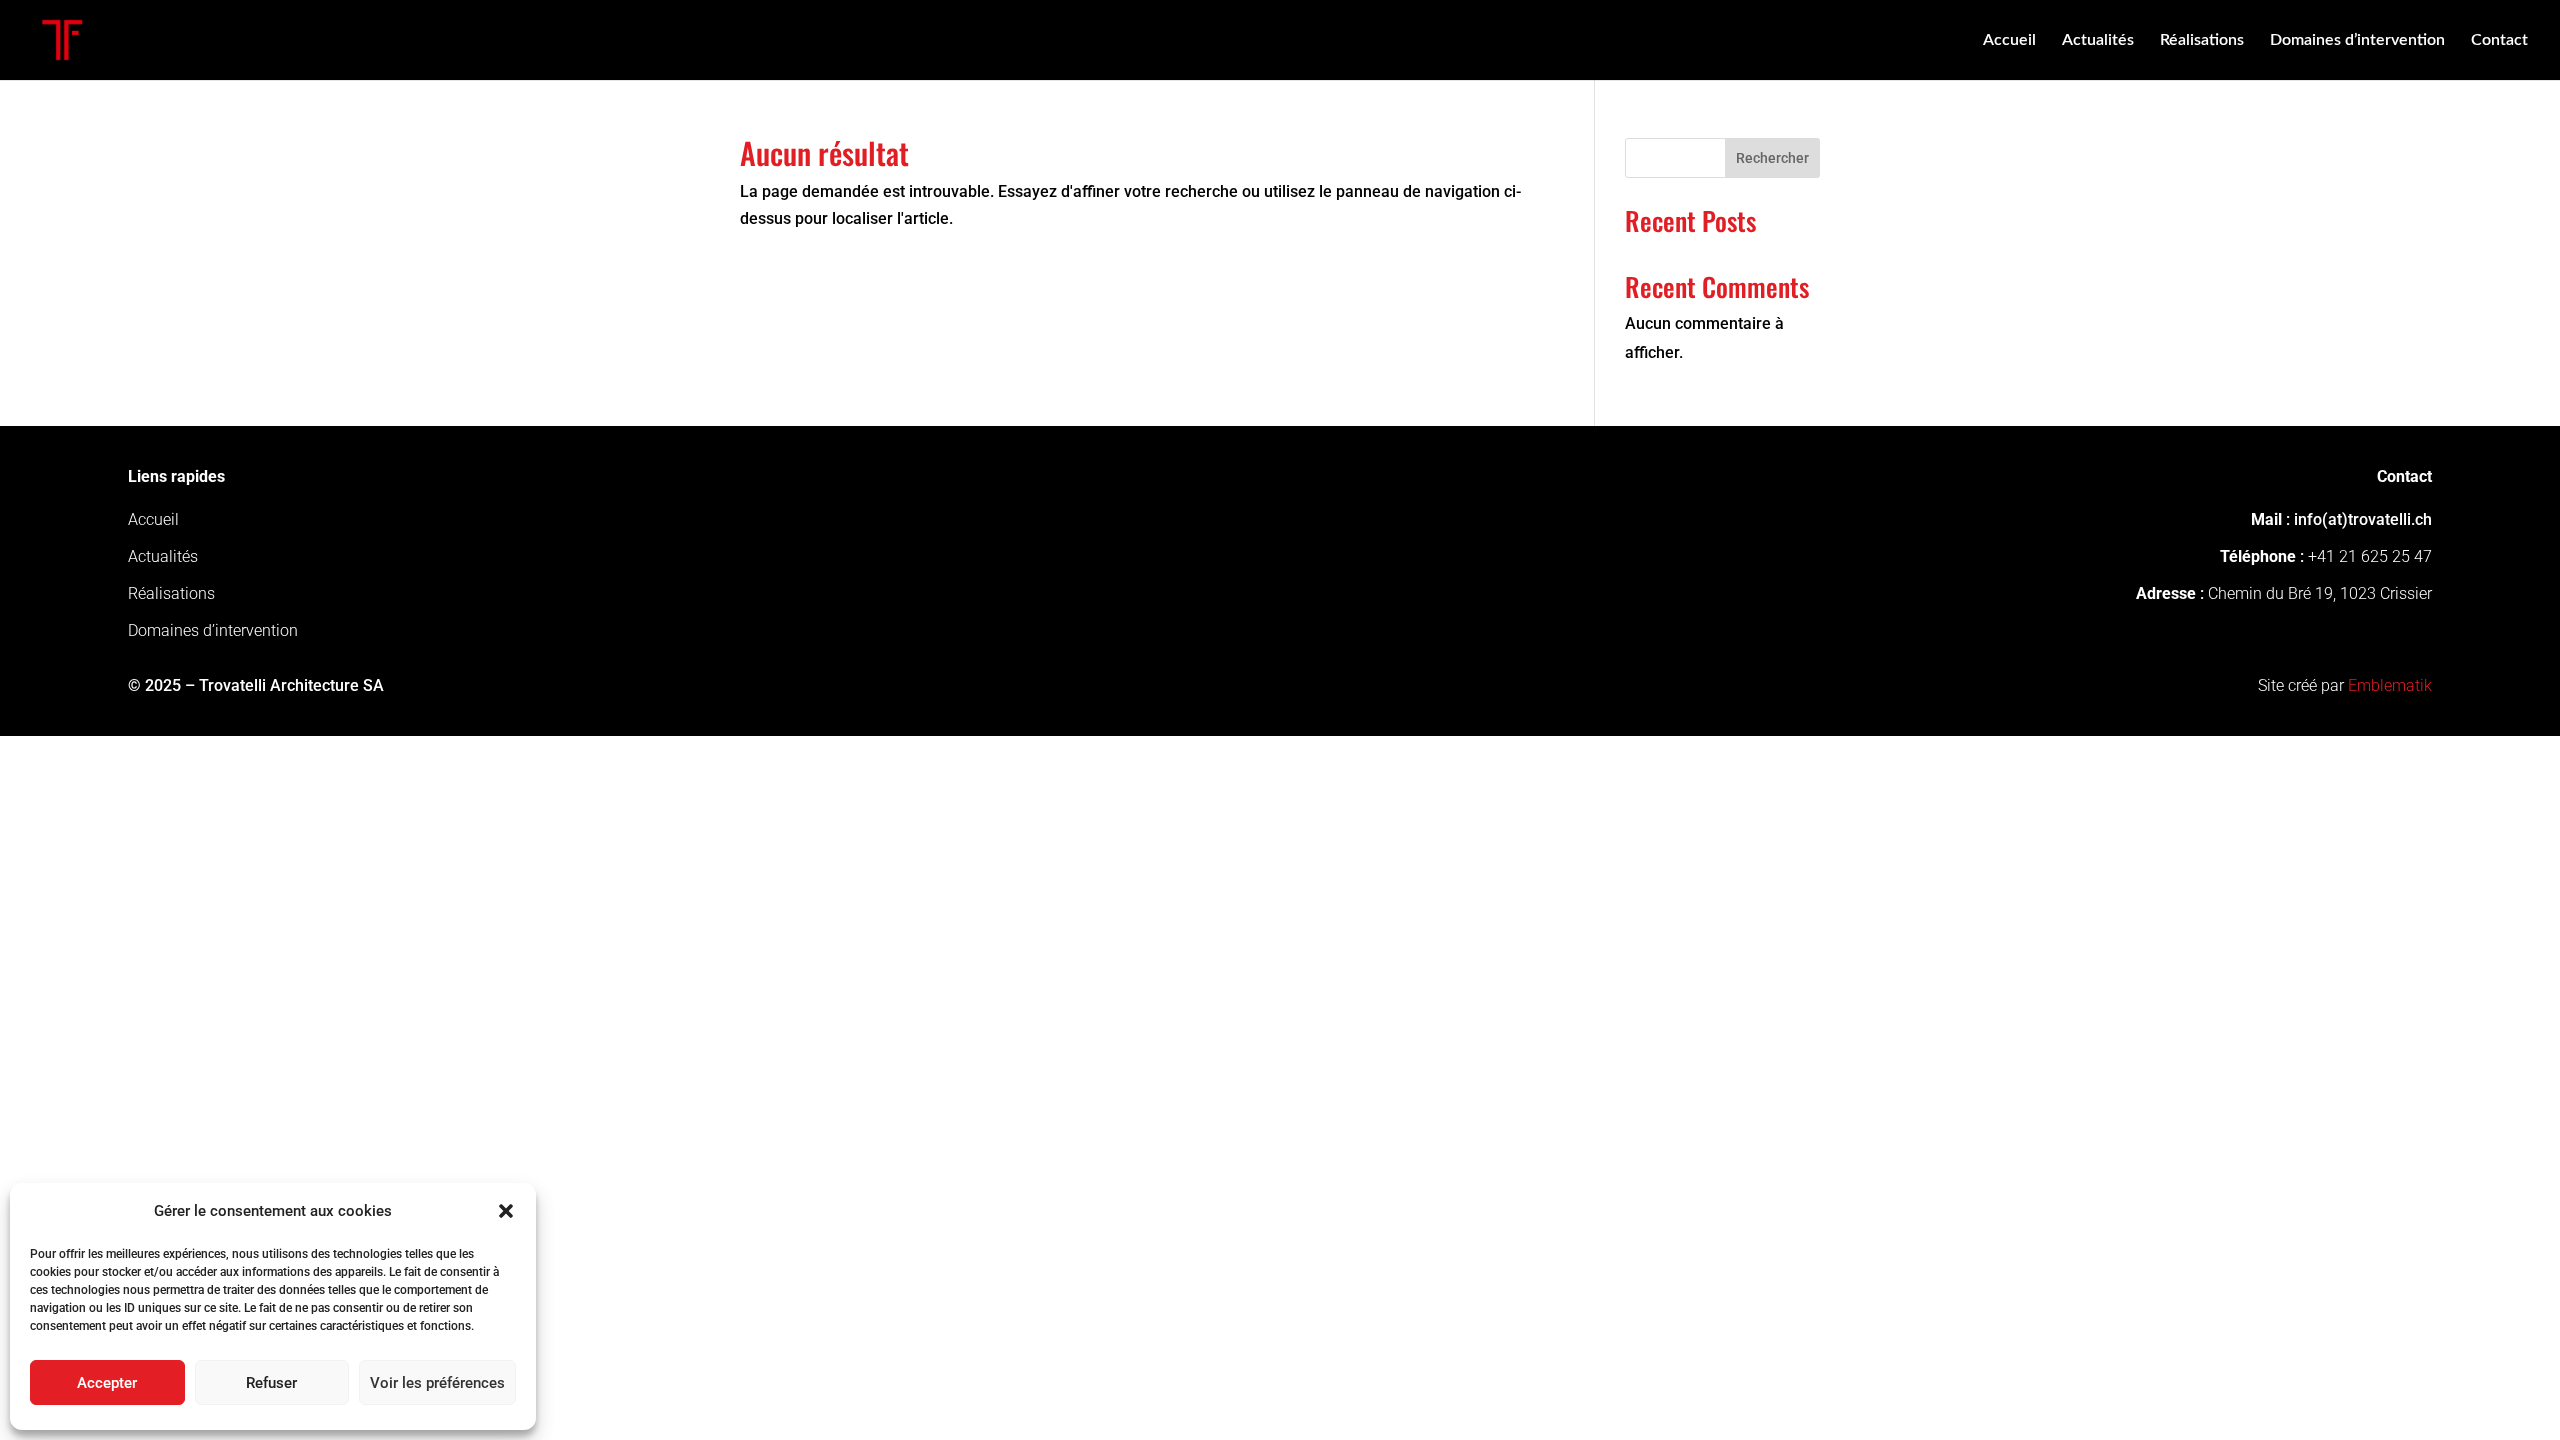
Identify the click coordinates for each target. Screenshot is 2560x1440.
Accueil (2009, 40)
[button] (506, 1211)
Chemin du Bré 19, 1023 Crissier (2320, 593)
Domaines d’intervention (2357, 40)
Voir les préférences (437, 1383)
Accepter (107, 1383)
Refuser (271, 1383)
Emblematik (2390, 685)
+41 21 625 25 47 (2370, 556)
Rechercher (1772, 158)
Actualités (2098, 40)
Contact (2499, 40)
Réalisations (2202, 40)
